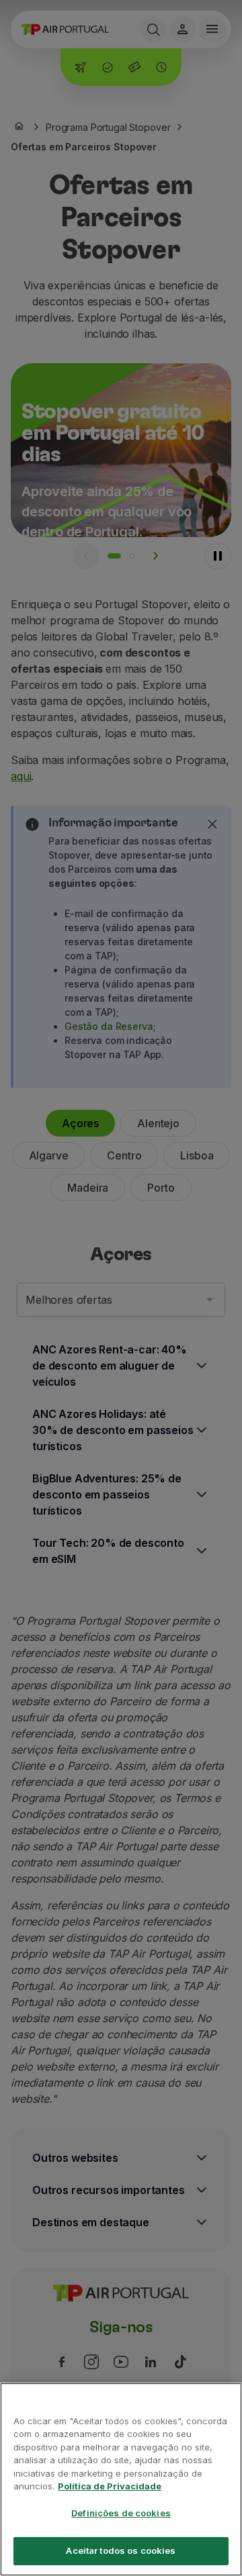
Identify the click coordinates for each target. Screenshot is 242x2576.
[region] (121, 2479)
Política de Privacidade (110, 2486)
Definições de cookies (121, 2513)
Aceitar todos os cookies (121, 2550)
